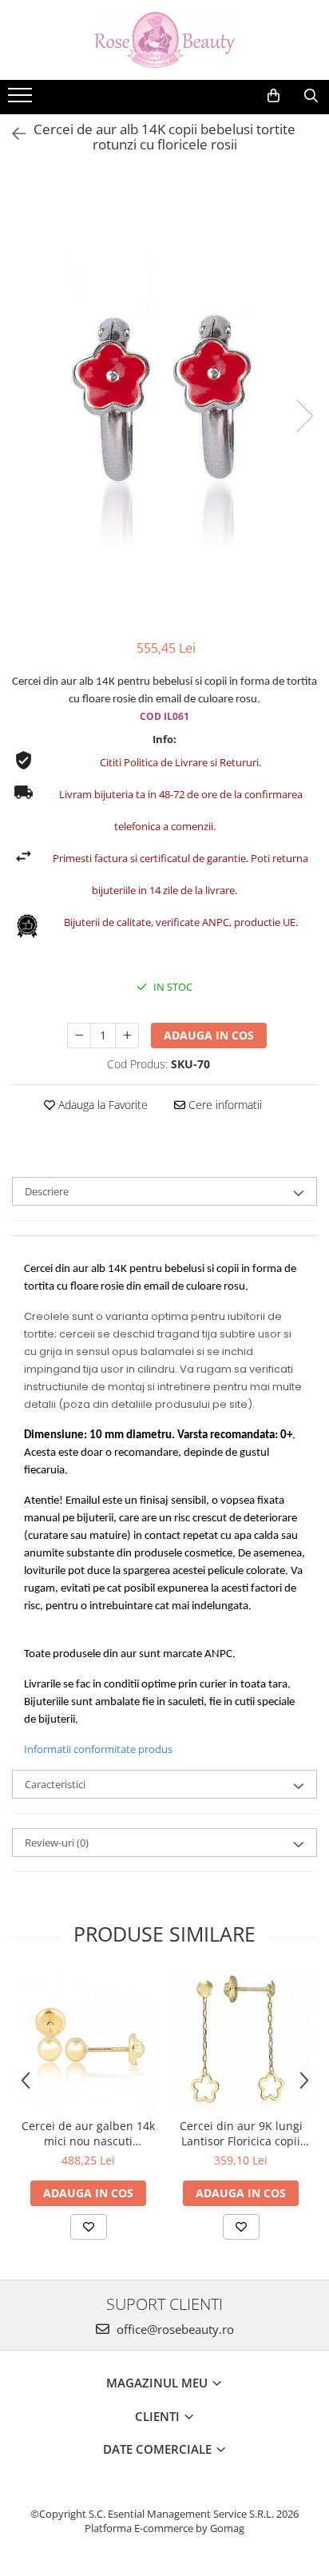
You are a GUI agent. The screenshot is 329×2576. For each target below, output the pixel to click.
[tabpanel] (164, 400)
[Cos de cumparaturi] (274, 96)
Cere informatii (224, 1105)
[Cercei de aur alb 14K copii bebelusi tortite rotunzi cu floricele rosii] (164, 400)
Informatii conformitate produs (98, 1749)
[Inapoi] (12, 134)
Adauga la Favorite (101, 1105)
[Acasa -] (164, 40)
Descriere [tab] (47, 1191)
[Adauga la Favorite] (89, 2227)
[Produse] (22, 100)
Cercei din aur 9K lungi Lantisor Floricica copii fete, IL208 (241, 2133)
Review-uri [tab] (57, 1843)
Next (304, 416)
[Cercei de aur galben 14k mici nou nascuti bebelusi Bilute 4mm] (88, 2042)
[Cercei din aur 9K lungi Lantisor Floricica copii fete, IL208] (241, 2042)
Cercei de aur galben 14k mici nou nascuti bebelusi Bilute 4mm (88, 2133)
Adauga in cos (209, 1035)
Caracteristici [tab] (55, 1784)
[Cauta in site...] (311, 96)
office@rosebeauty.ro (174, 2329)
